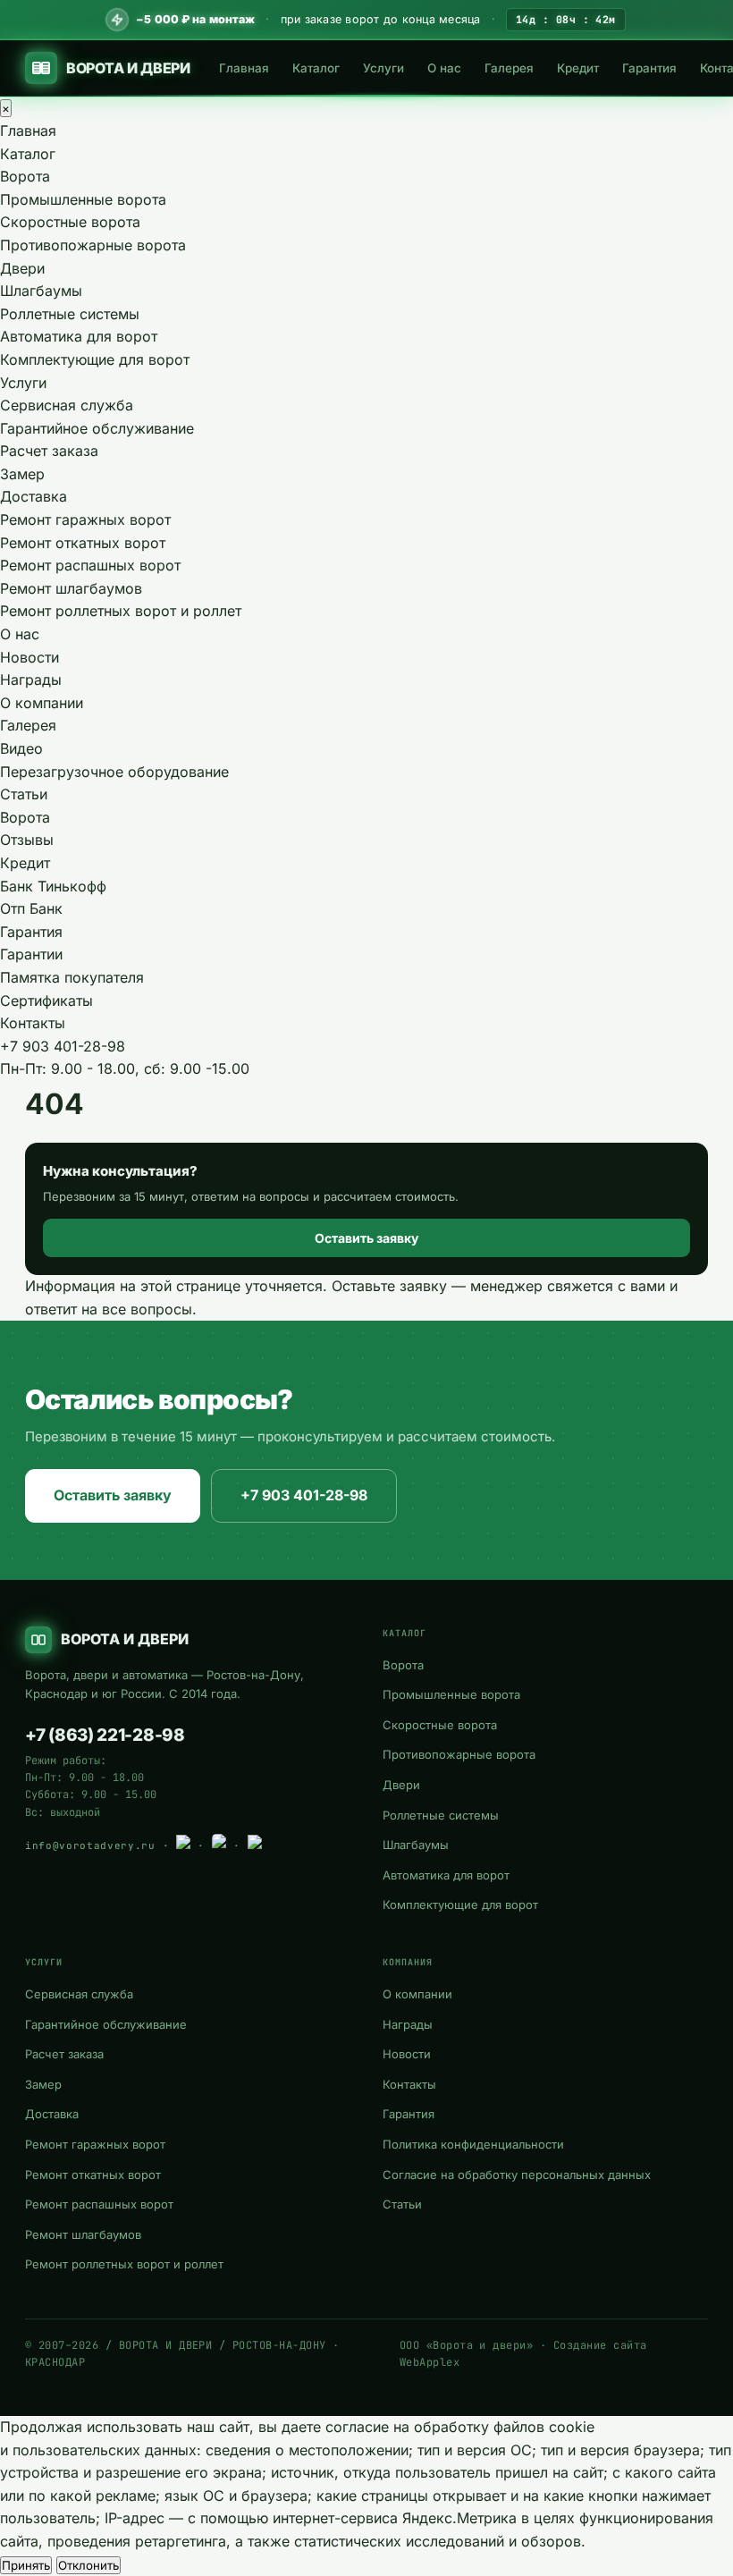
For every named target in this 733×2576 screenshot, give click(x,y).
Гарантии (31, 954)
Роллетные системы (70, 314)
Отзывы (27, 840)
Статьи (24, 794)
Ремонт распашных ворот (90, 565)
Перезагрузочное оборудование (114, 772)
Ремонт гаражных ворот (85, 519)
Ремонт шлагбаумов (71, 588)
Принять (26, 2565)
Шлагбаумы (41, 291)
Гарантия (649, 68)
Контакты (33, 1023)
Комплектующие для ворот (95, 359)
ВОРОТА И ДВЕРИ (128, 68)
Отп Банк (31, 908)
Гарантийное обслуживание (97, 428)
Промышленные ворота (83, 199)
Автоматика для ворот (79, 336)
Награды (31, 680)
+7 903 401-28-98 (63, 1046)
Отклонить (88, 2565)
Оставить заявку (366, 1238)
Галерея (509, 68)
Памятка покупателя (72, 977)
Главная (244, 68)
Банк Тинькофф (53, 886)
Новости (29, 657)
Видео (21, 748)
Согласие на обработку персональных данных (517, 2175)
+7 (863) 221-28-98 (105, 1735)
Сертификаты (46, 1001)
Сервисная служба (67, 405)
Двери (22, 268)
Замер (22, 474)
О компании (42, 703)
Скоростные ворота (70, 222)
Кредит (578, 68)
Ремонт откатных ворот (83, 543)
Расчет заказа (49, 451)
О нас (444, 68)
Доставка (34, 496)
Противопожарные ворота (93, 245)
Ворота (25, 176)
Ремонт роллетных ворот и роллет (121, 611)
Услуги (383, 68)
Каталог (316, 68)
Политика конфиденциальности (473, 2144)
